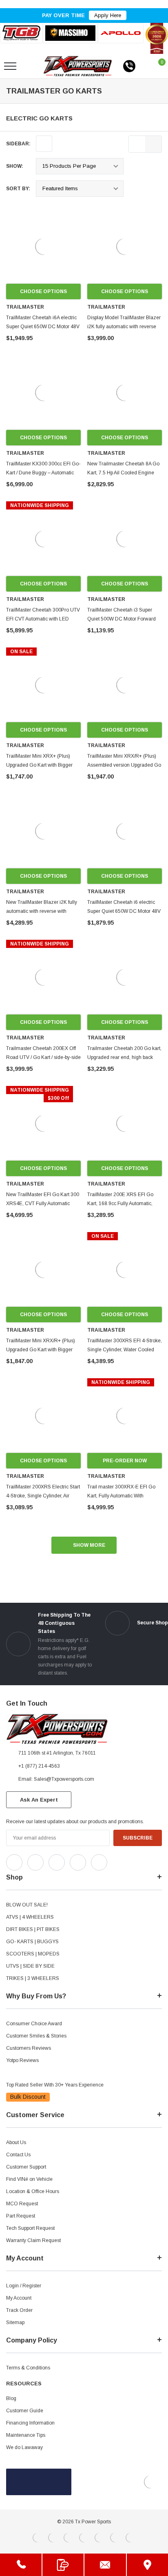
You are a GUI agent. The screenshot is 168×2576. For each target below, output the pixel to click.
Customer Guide (25, 2411)
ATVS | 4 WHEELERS (30, 1917)
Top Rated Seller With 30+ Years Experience (55, 2085)
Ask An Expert (39, 1800)
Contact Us (18, 2155)
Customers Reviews (29, 2048)
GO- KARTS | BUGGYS (32, 1942)
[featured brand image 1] (70, 33)
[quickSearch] (29, 66)
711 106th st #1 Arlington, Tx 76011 (57, 1753)
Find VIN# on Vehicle (29, 2179)
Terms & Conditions (28, 2368)
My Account (19, 2298)
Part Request (21, 2216)
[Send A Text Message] (63, 2565)
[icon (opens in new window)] (14, 1862)
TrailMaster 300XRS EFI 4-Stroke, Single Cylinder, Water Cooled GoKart (125, 1350)
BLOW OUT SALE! (27, 1905)
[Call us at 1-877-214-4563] (129, 66)
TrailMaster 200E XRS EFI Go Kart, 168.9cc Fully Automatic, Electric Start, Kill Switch (120, 1203)
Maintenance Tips (26, 2435)
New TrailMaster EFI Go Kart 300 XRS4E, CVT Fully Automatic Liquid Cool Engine (43, 1203)
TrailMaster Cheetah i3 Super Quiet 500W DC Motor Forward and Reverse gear (122, 619)
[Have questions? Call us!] (21, 2565)
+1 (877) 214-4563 (39, 1766)
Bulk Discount (28, 2097)
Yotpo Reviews (22, 2060)
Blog (11, 2398)
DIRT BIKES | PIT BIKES (33, 1929)
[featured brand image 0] (21, 33)
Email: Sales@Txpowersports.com (56, 1779)
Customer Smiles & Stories (36, 2036)
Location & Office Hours (33, 2191)
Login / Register (24, 2286)
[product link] (43, 246)
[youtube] (135, 1860)
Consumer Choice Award (34, 2024)
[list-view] (137, 144)
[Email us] (105, 2565)
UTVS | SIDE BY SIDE (30, 1966)
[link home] (78, 66)
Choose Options (43, 291)
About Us (16, 2142)
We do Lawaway (24, 2447)
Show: (15, 166)
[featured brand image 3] (121, 33)
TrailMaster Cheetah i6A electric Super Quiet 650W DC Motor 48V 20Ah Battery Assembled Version (43, 327)
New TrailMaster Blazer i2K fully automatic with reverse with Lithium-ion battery (42, 911)
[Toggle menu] (10, 66)
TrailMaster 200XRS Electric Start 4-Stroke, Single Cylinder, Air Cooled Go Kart (43, 1496)
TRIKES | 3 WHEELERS (33, 1978)
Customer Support (26, 2167)
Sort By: (18, 189)
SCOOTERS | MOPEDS (33, 1954)
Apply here (108, 15)
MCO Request (22, 2204)
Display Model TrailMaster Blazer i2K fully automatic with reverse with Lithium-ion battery (124, 327)
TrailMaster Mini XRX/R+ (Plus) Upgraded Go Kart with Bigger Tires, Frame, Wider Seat (41, 1350)
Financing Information (30, 2423)
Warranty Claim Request (33, 2240)
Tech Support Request (30, 2228)
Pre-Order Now (125, 1461)
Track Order (19, 2310)
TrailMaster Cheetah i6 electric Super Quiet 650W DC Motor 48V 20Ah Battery (124, 911)
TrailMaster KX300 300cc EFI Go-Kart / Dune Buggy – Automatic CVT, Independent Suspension (43, 473)
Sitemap (15, 2322)
